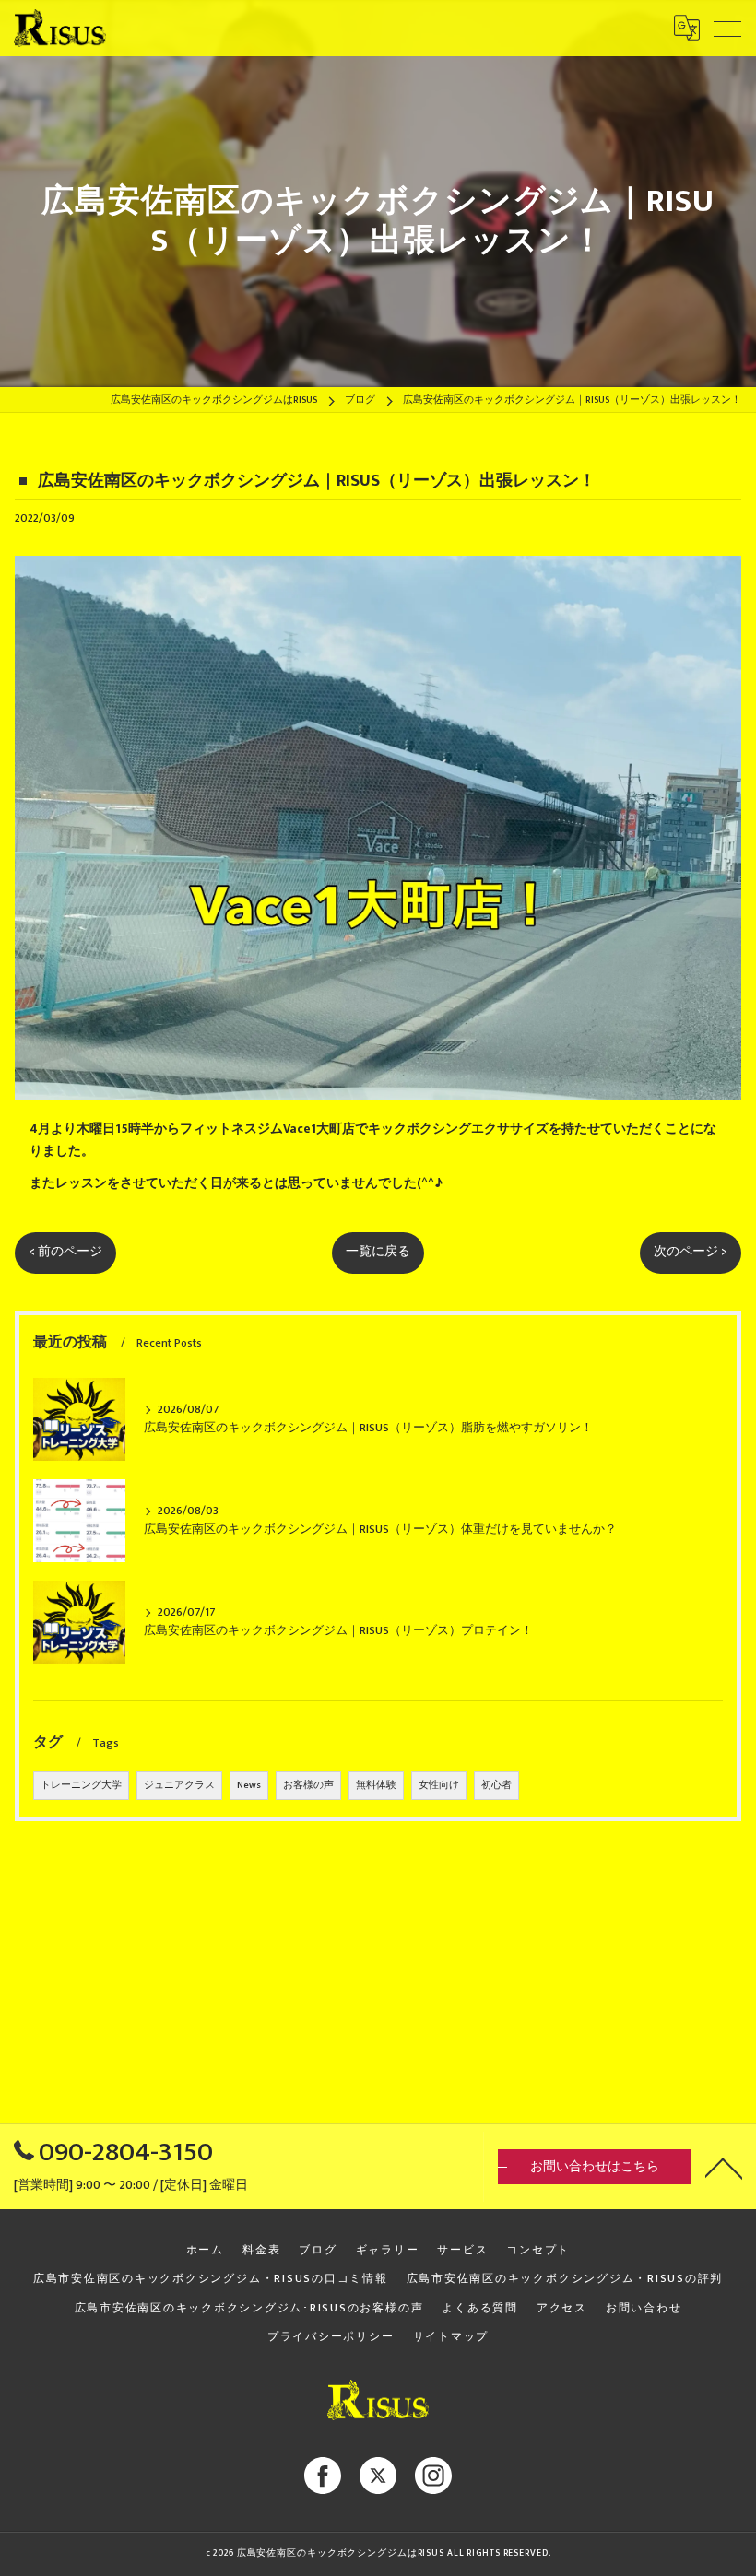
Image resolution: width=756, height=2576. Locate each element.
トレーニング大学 (81, 1785)
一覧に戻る (378, 1252)
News (249, 1785)
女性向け (439, 1785)
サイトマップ (451, 2337)
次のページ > (691, 1252)
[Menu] (727, 28)
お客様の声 (308, 1785)
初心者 (496, 1785)
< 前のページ (65, 1252)
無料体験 (376, 1785)
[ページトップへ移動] (724, 2167)
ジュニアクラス (179, 1785)
